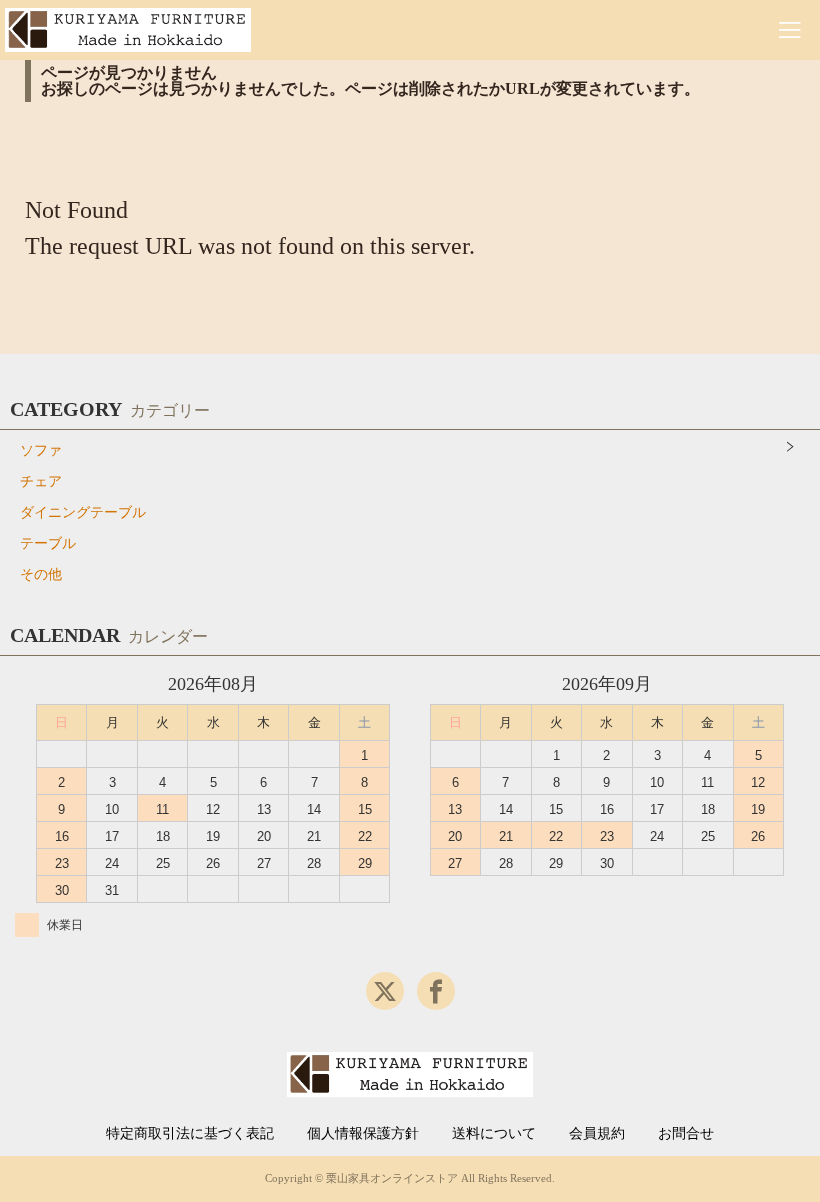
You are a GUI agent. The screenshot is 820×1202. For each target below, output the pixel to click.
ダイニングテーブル (83, 512)
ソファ (41, 450)
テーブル (48, 543)
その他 (41, 574)
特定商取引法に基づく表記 (190, 1134)
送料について (494, 1134)
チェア (41, 481)
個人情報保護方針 (363, 1134)
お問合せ (686, 1134)
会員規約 (597, 1134)
